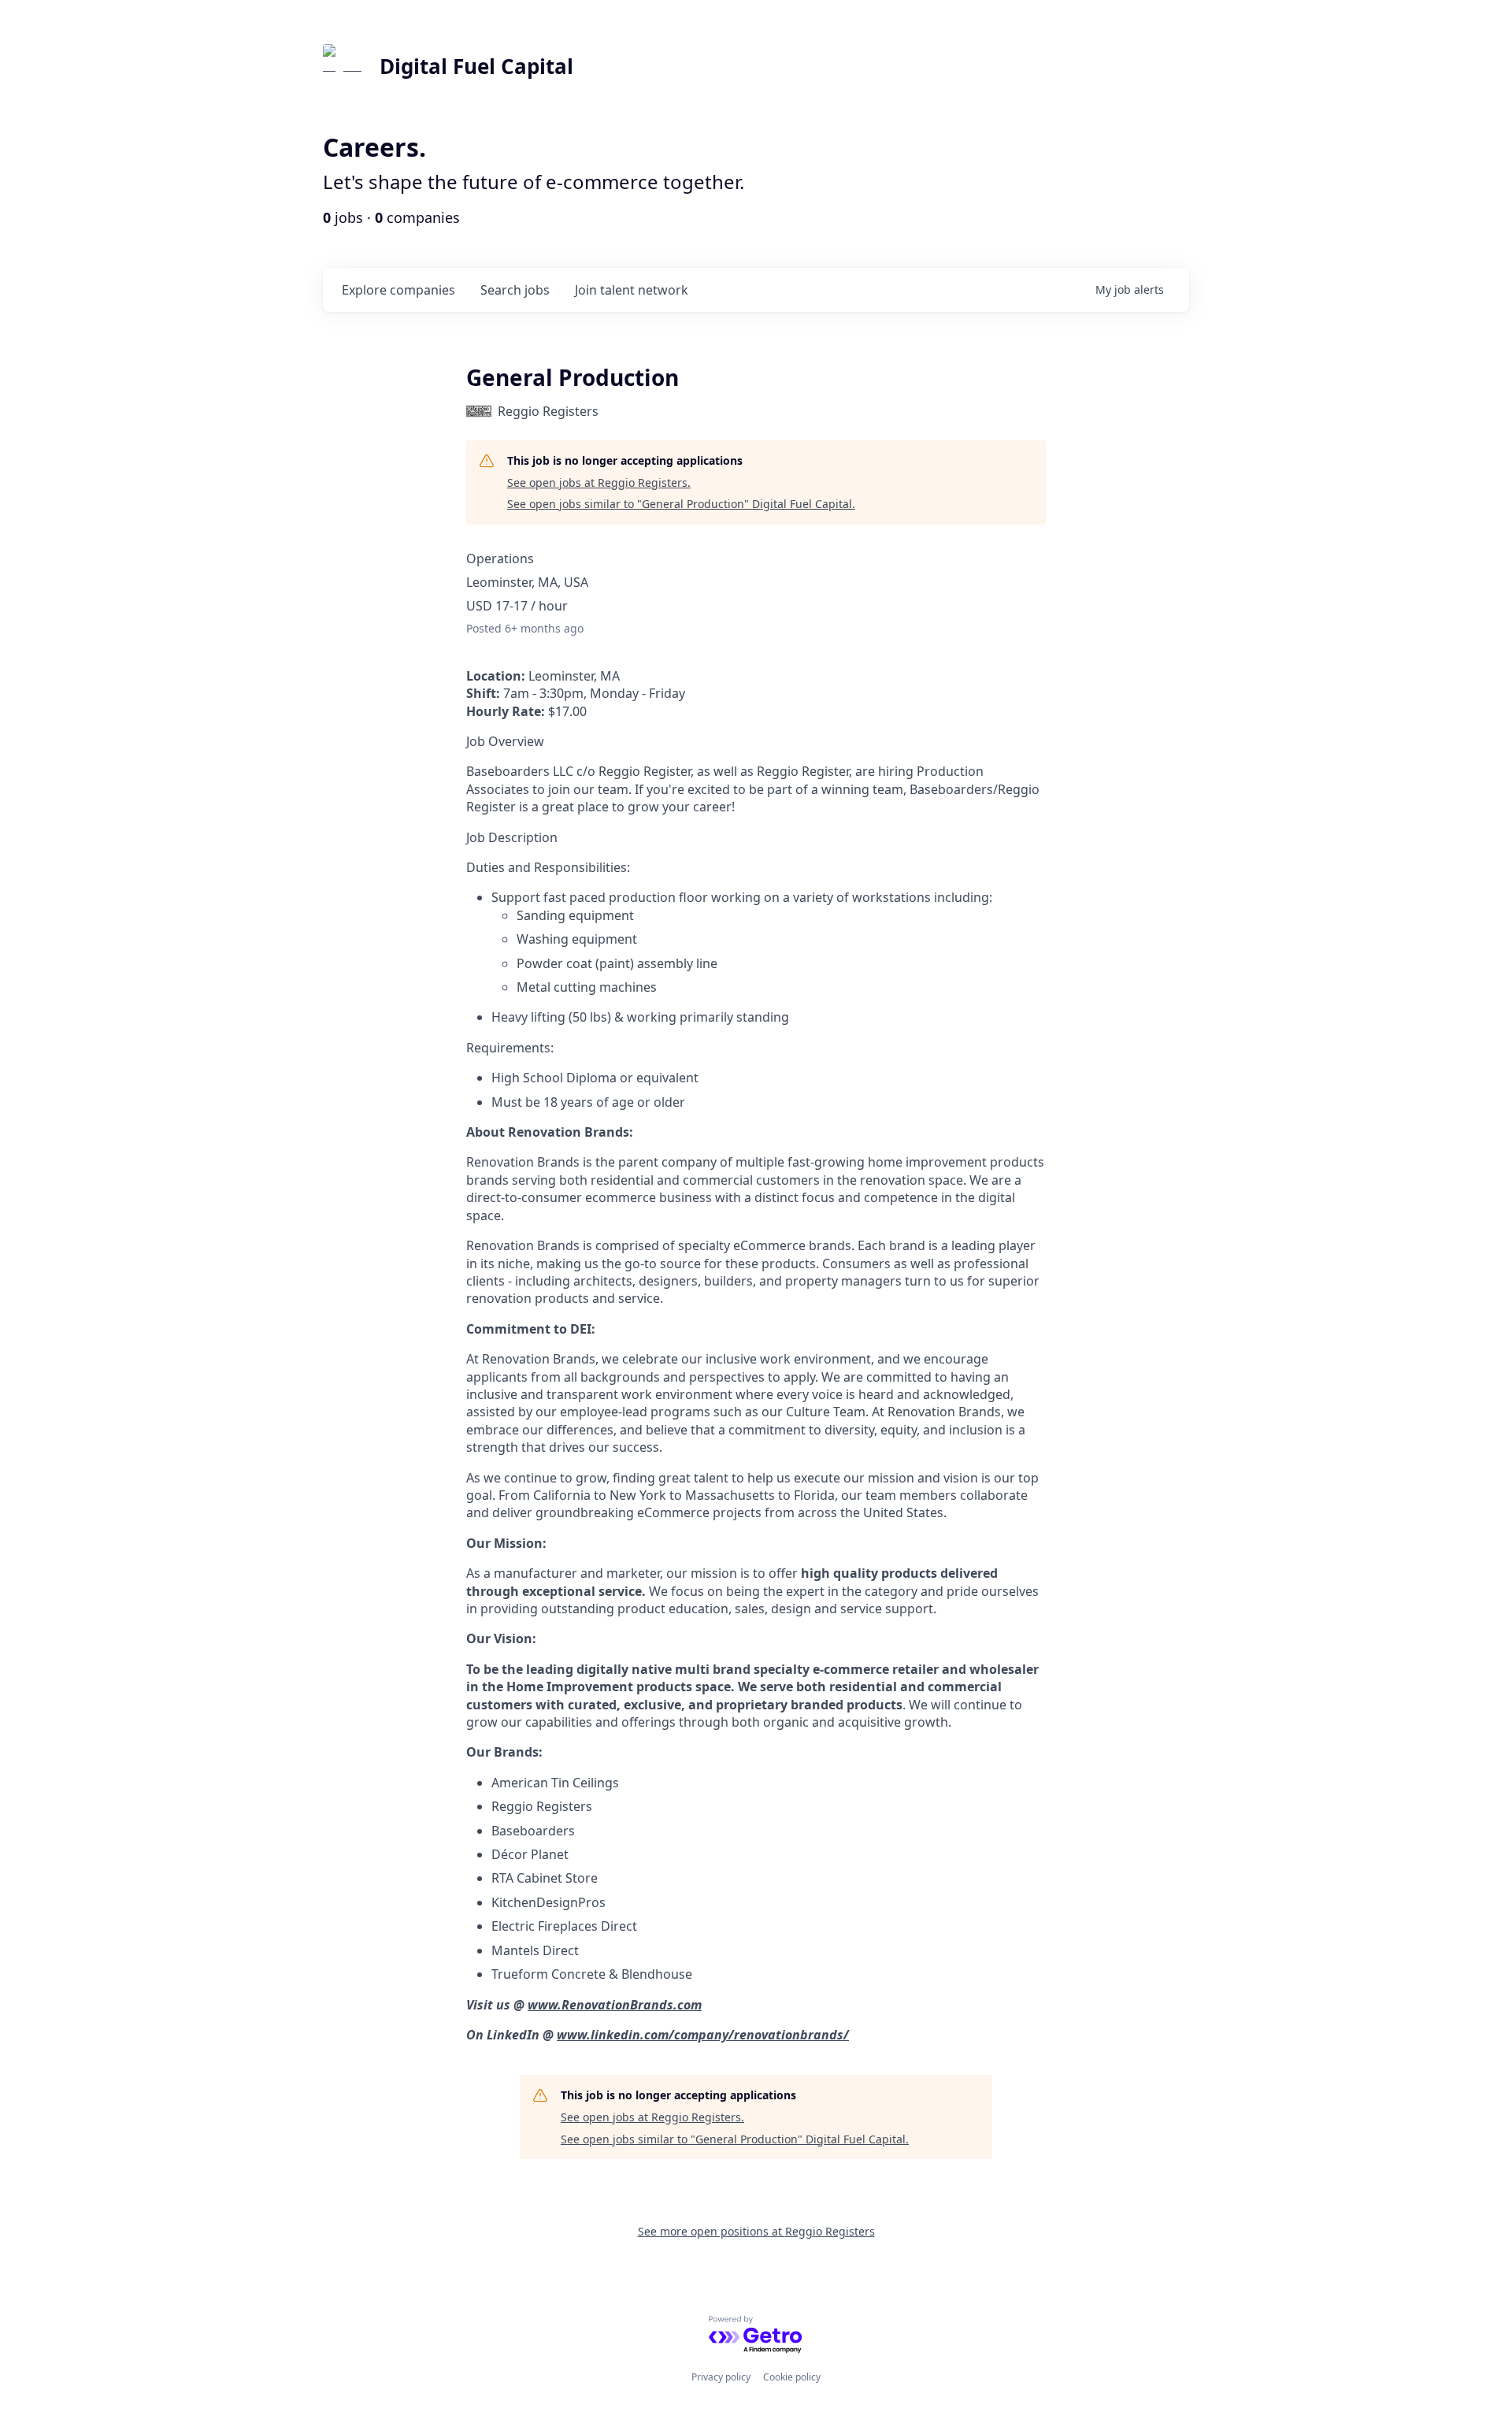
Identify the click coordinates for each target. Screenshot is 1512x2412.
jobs (515, 290)
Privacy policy (721, 2377)
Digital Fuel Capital (476, 66)
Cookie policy (792, 2377)
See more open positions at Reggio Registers (756, 2231)
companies (398, 290)
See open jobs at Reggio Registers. (599, 482)
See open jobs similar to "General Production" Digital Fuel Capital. (681, 504)
